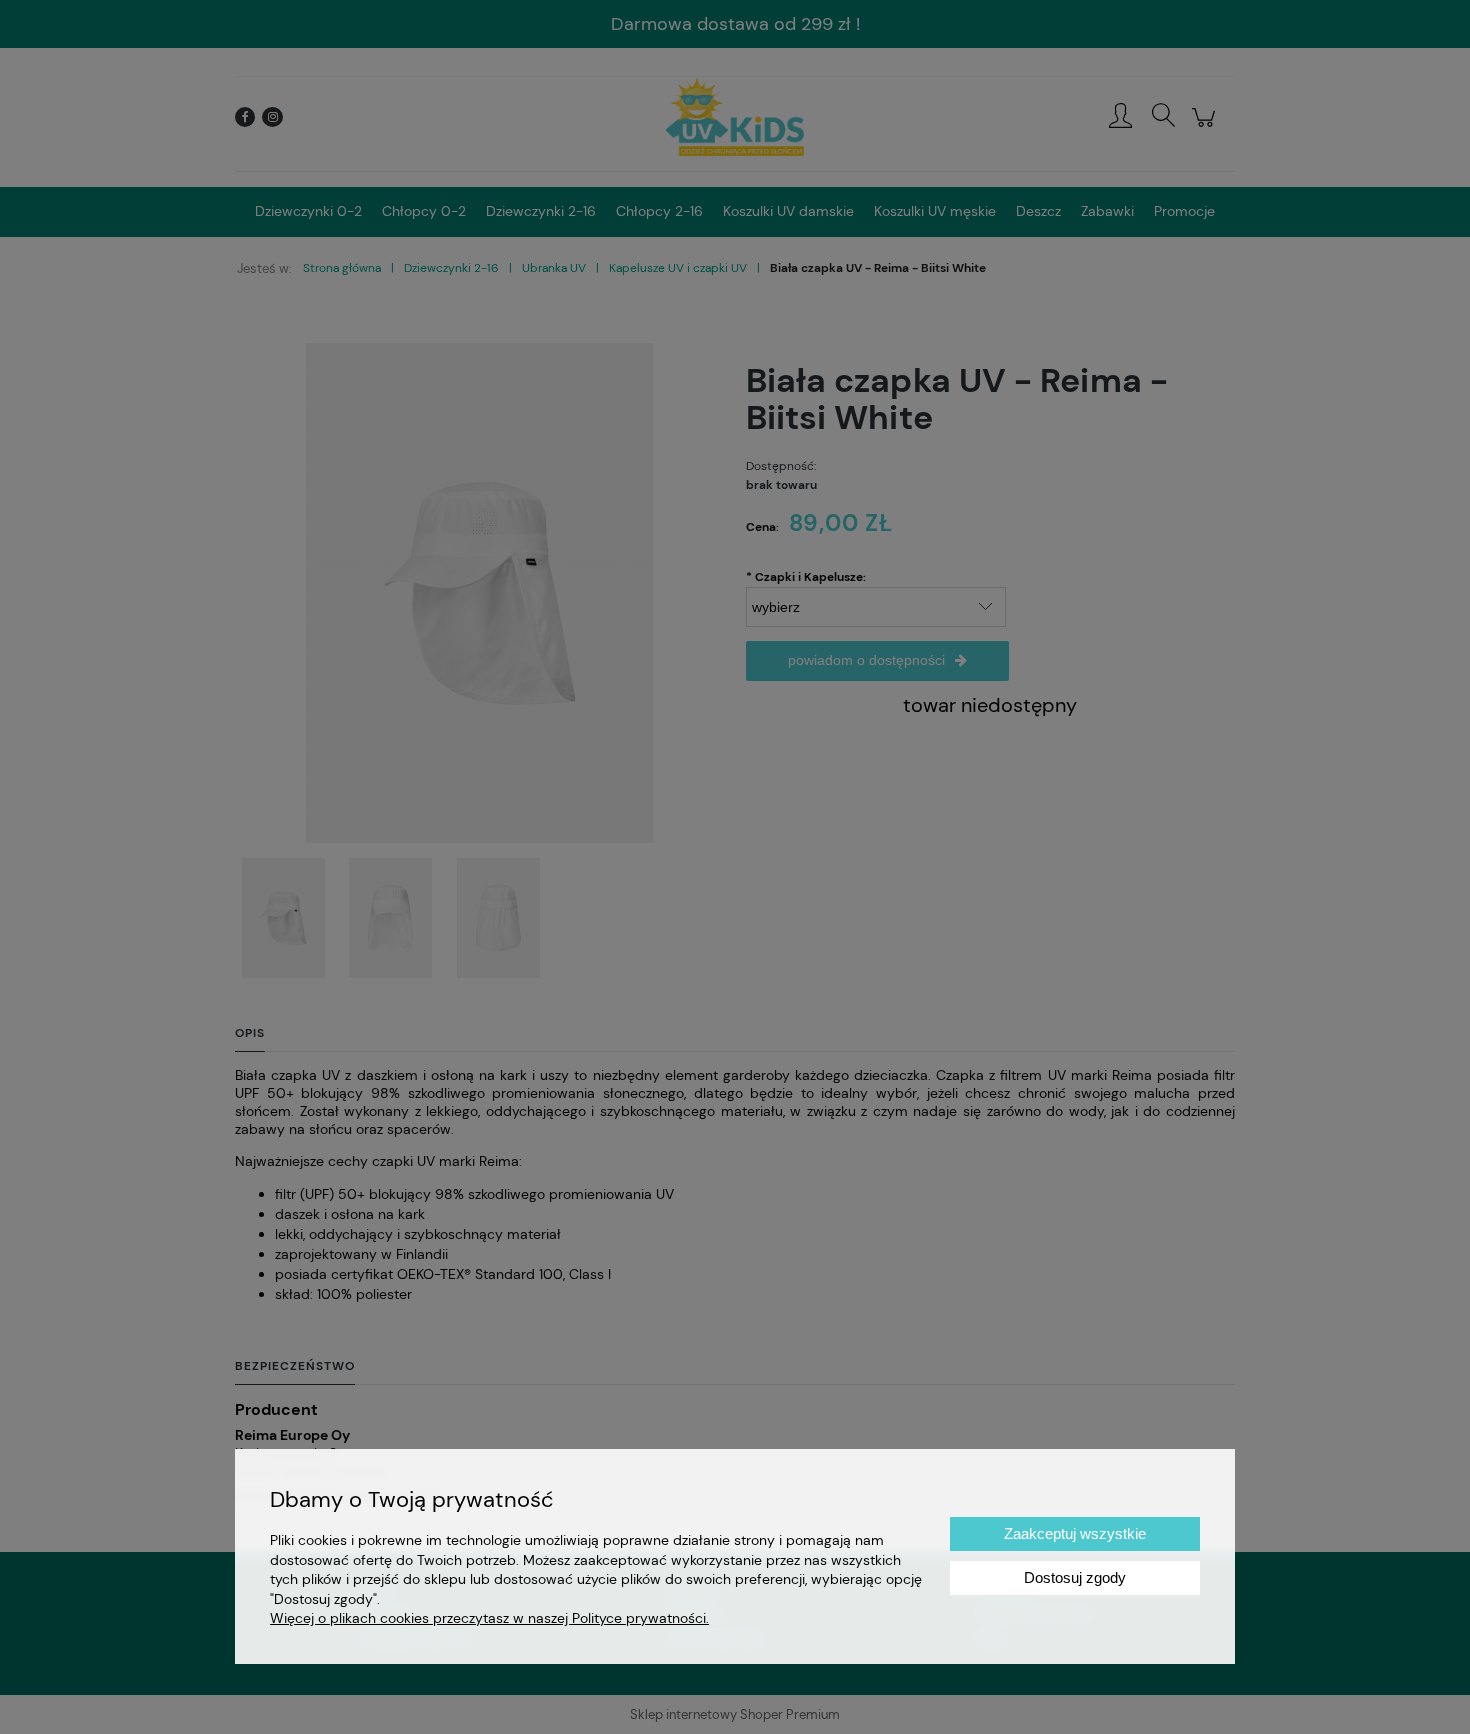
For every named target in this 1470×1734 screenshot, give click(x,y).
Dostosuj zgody (1075, 1577)
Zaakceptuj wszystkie (1075, 1533)
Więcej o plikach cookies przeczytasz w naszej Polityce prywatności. (489, 1618)
